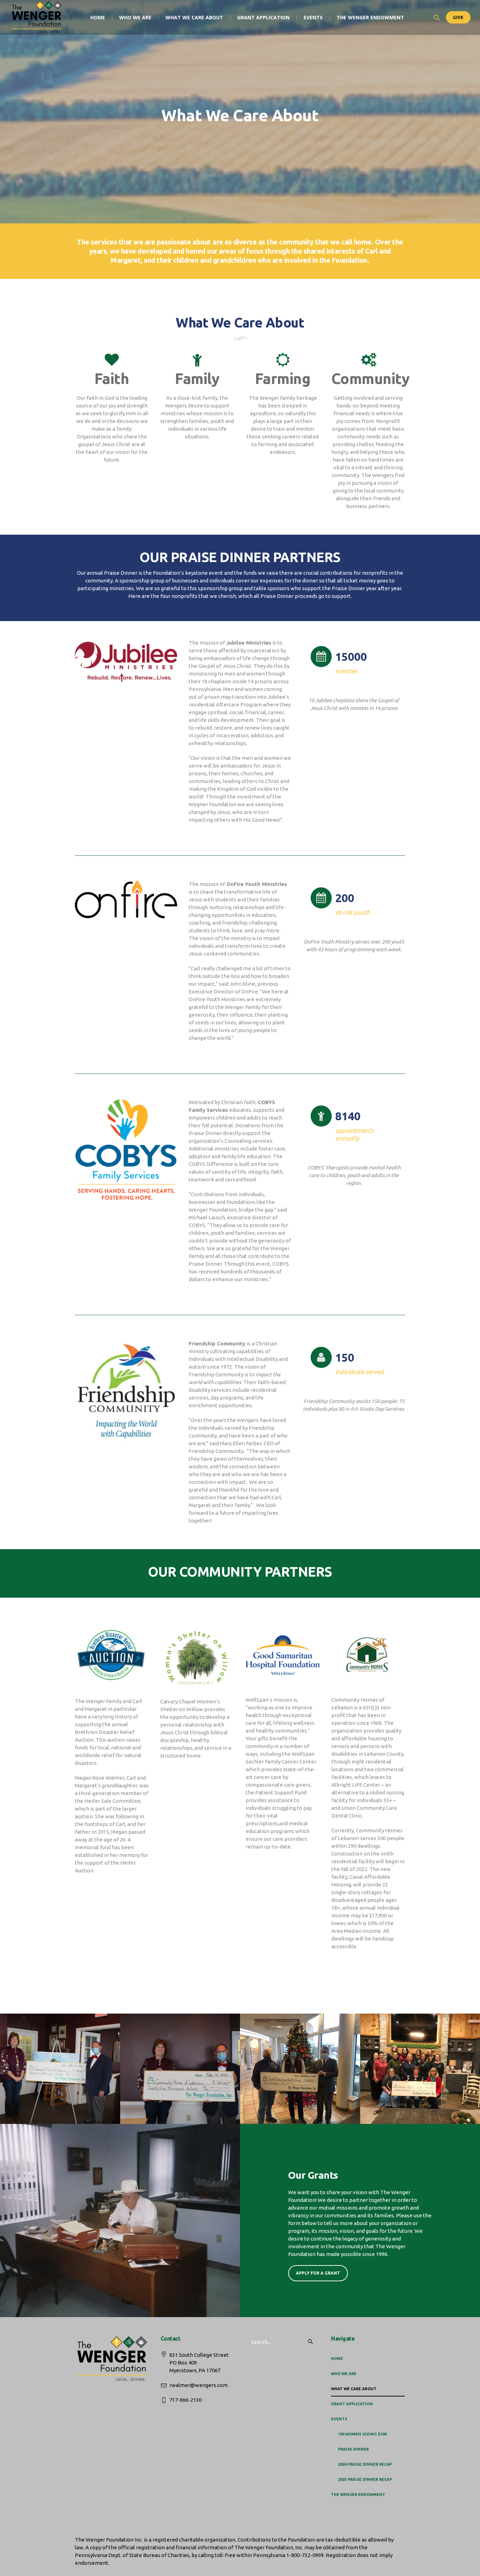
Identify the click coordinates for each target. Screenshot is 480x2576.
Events (339, 2419)
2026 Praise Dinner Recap (365, 2464)
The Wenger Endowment (358, 2495)
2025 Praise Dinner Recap (365, 2479)
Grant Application (352, 2404)
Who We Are (344, 2374)
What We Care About (354, 2389)
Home (337, 2359)
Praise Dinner (353, 2449)
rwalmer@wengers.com (199, 2385)
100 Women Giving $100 (362, 2434)
